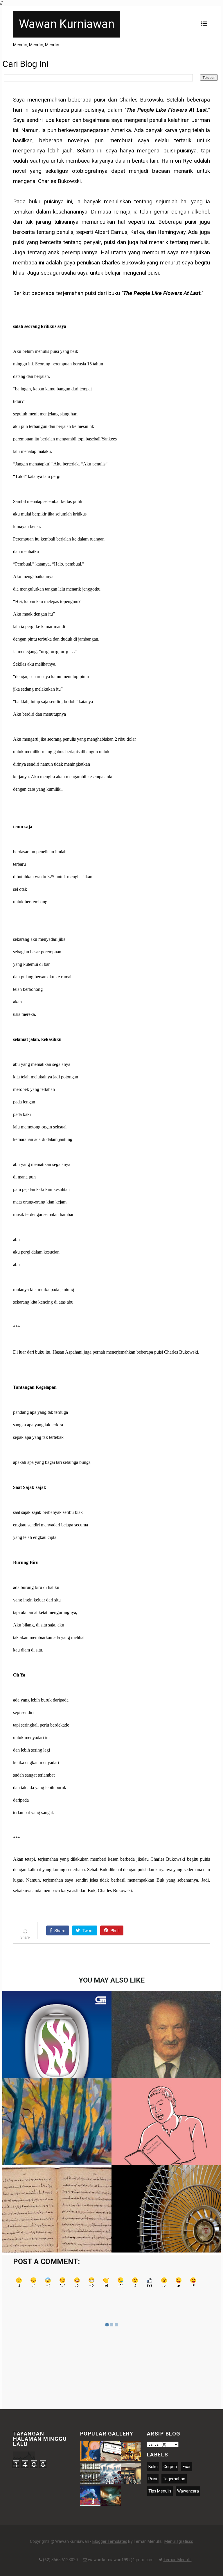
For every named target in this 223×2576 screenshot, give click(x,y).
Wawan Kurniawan (67, 24)
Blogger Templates (110, 2541)
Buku (153, 2467)
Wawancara (188, 2491)
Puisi (153, 2479)
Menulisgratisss (179, 2541)
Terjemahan (174, 2479)
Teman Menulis (178, 2560)
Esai (186, 2467)
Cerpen (170, 2467)
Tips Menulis (160, 2491)
